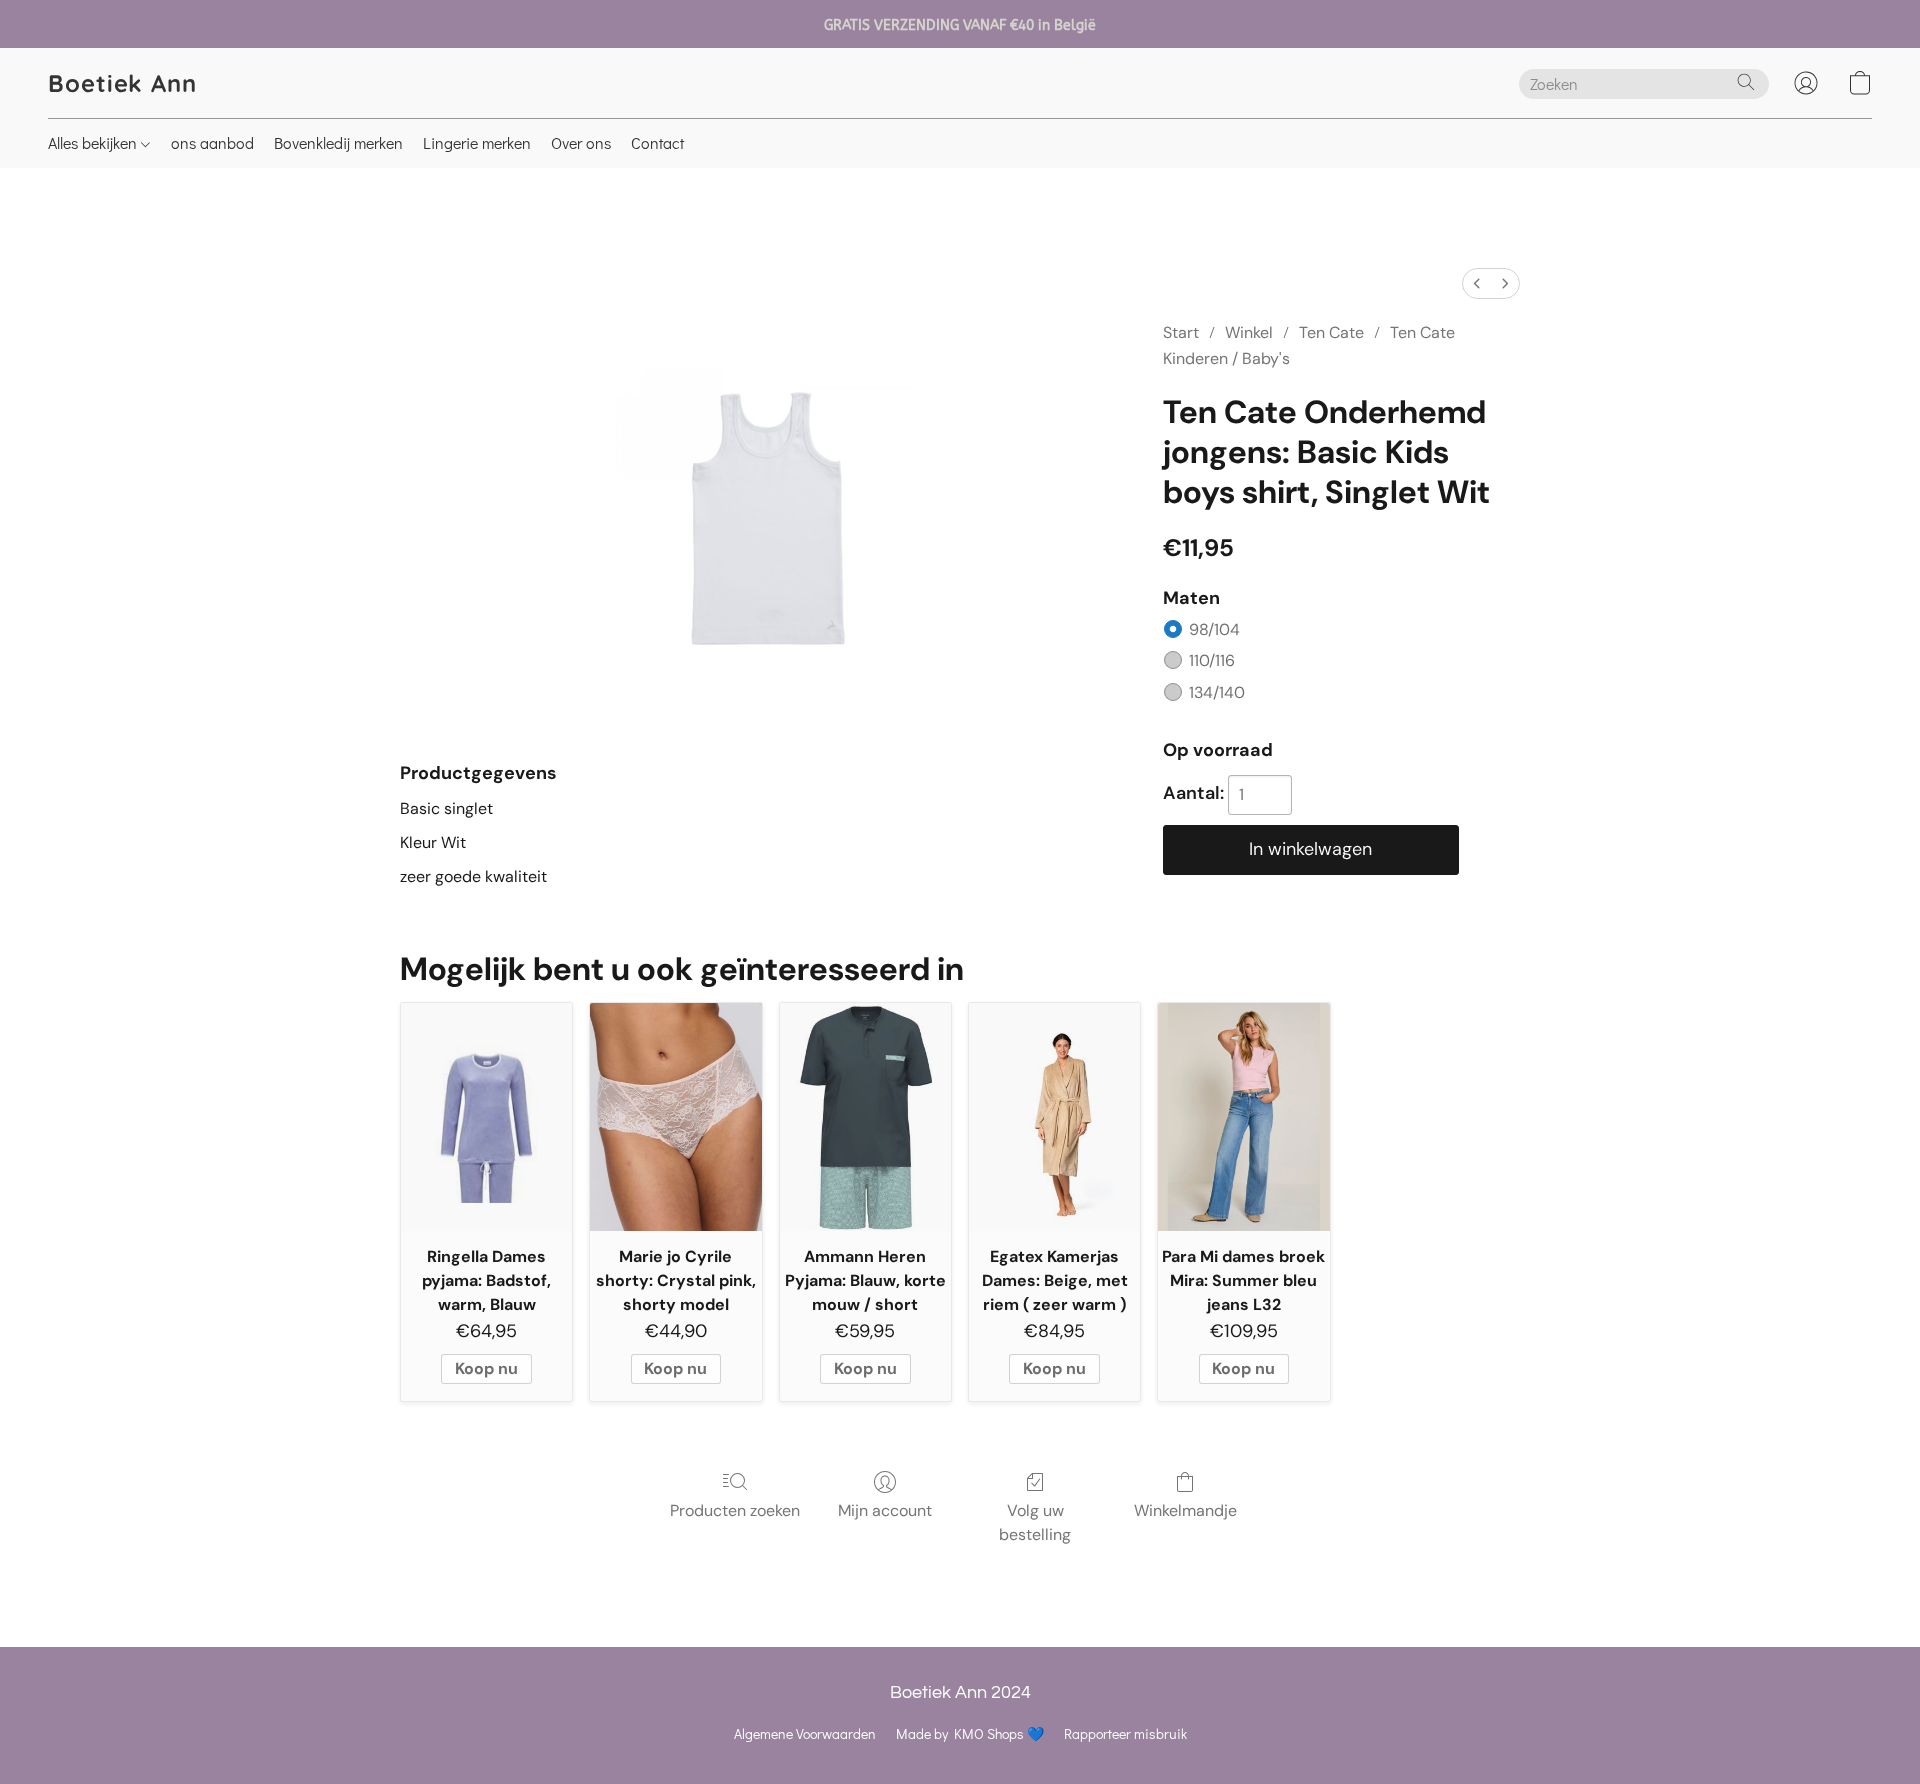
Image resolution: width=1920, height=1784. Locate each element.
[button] (122, 83)
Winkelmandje (1185, 1510)
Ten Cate (1331, 332)
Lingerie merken (477, 142)
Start (1181, 332)
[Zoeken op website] (1746, 82)
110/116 (1212, 660)
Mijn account (885, 1510)
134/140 (1217, 692)
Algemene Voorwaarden (805, 1733)
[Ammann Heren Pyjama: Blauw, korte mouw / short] (865, 1117)
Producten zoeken (735, 1510)
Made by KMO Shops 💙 (970, 1733)
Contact (657, 142)
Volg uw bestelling (1035, 1522)
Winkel (1249, 332)
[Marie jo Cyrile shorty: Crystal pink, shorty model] (675, 1117)
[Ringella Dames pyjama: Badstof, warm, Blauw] (486, 1117)
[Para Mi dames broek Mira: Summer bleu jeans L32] (1243, 1117)
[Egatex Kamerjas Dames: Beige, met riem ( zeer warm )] (1054, 1117)
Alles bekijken (94, 142)
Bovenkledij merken (338, 142)
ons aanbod (212, 142)
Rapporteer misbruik (1125, 1733)
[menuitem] (1477, 283)
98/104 (1214, 629)
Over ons (581, 142)
